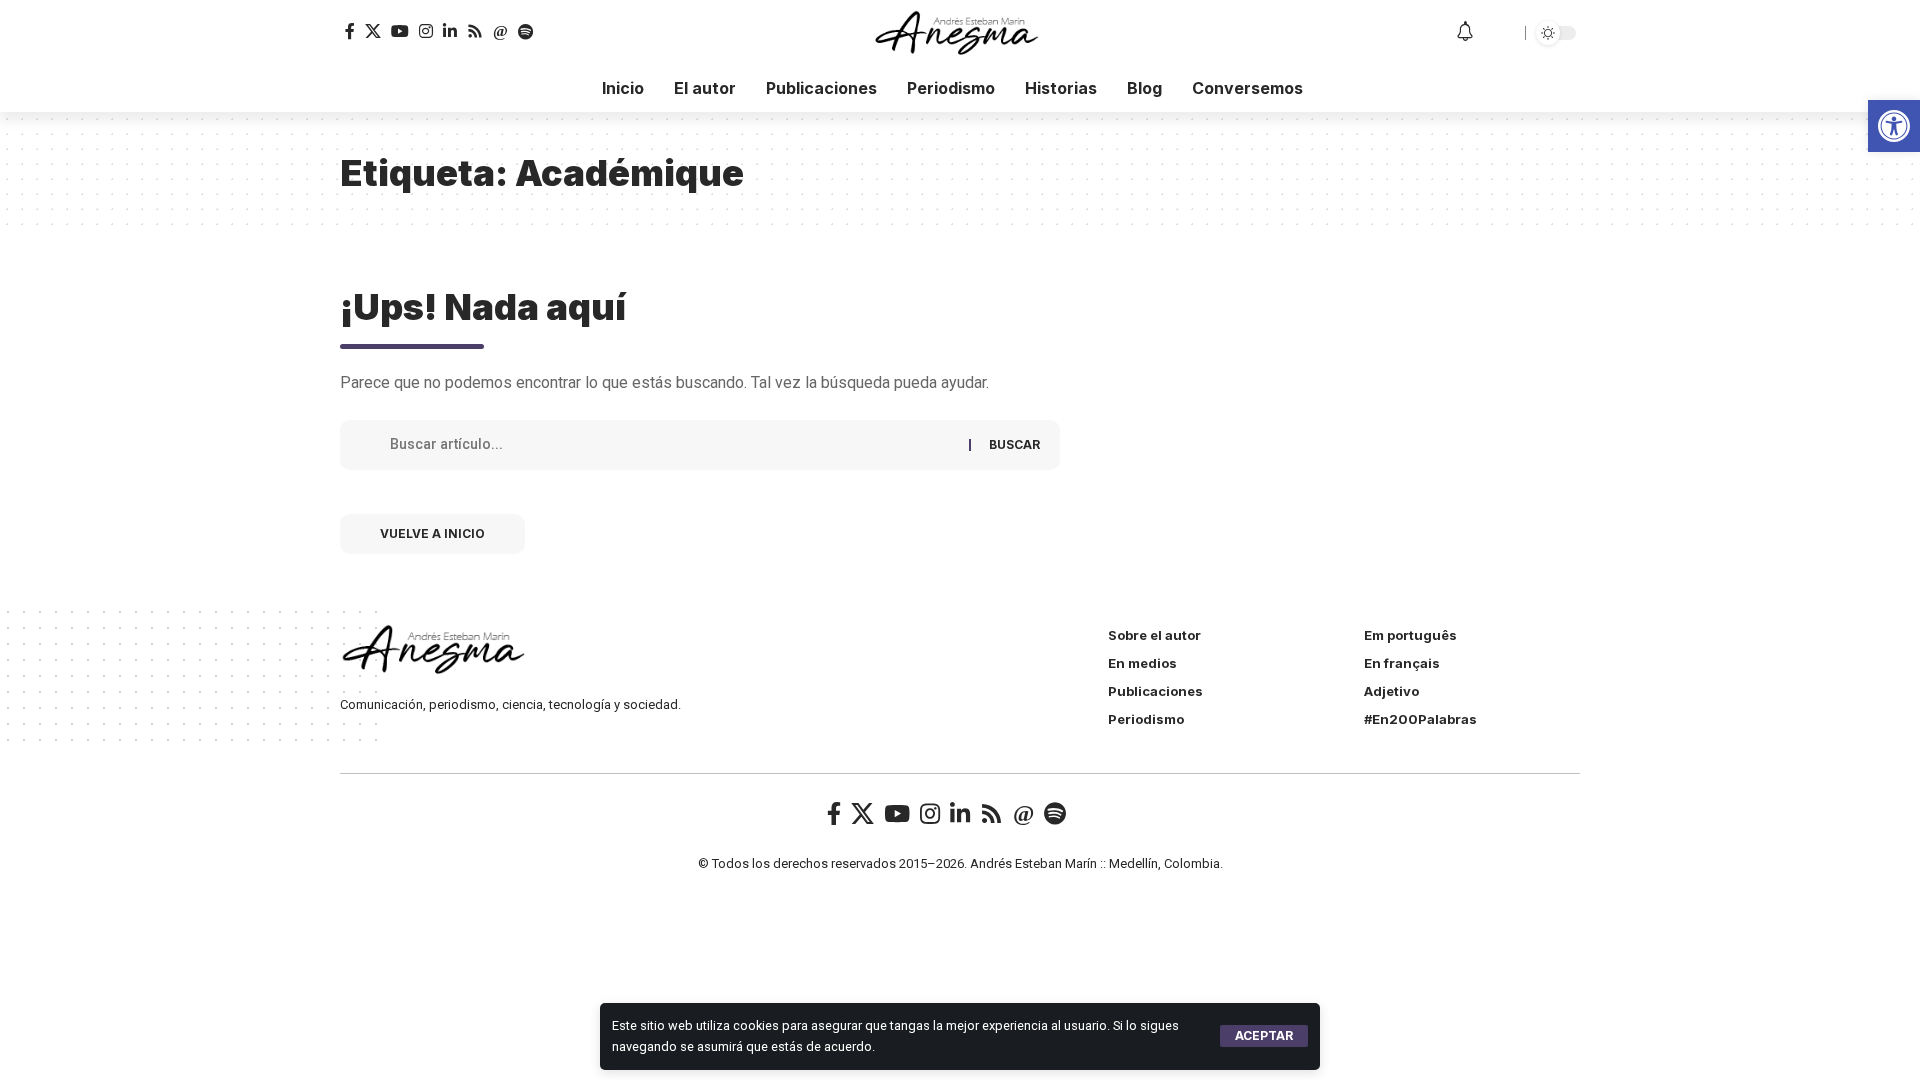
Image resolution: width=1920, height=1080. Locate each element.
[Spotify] (526, 32)
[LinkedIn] (450, 31)
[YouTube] (400, 31)
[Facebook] (350, 31)
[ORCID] (550, 32)
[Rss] (475, 31)
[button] (1264, 1036)
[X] (373, 31)
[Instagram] (426, 31)
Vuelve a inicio (432, 533)
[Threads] (500, 32)
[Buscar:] (672, 445)
